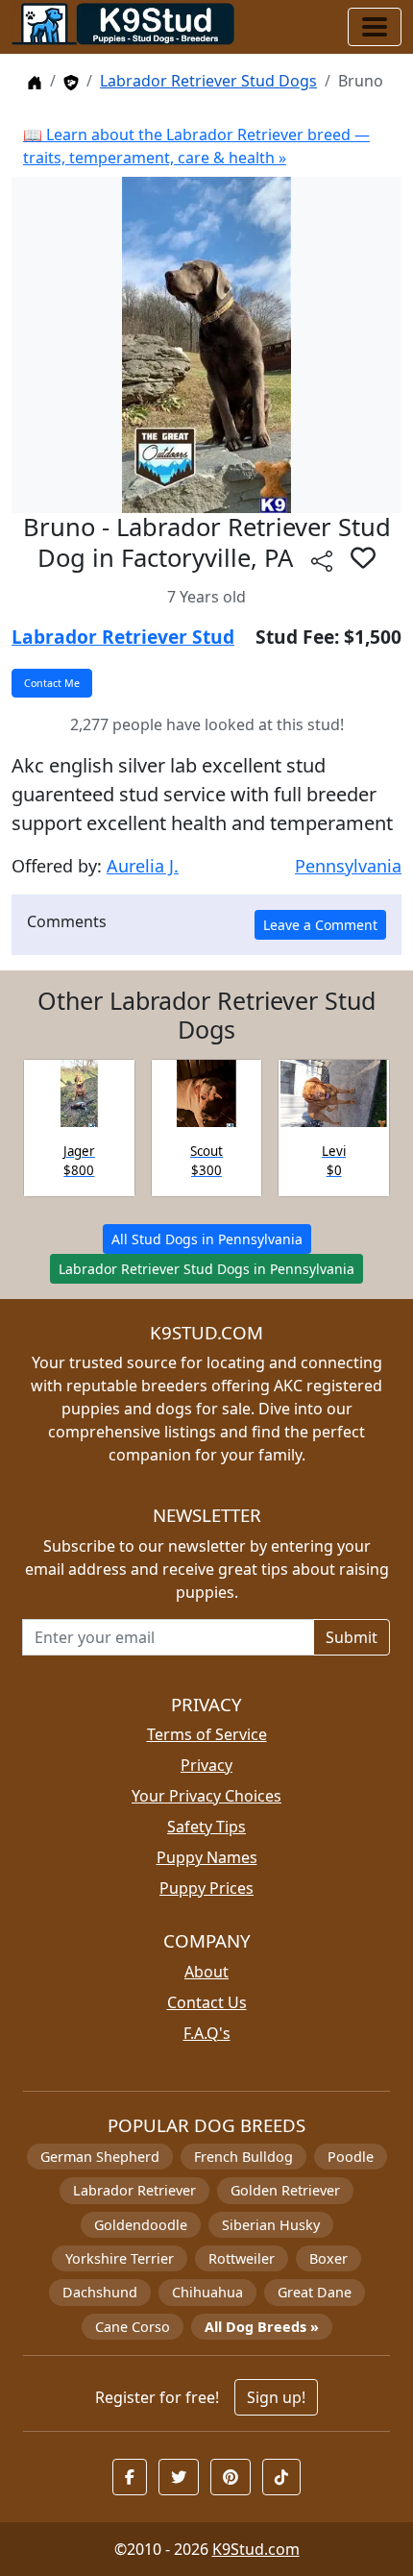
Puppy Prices (206, 1888)
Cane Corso (133, 2327)
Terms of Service (207, 1734)
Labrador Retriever (134, 2190)
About (206, 1972)
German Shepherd (100, 2157)
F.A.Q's (207, 2033)
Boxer (328, 2258)
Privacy (206, 1765)
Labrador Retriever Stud (123, 637)
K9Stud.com (256, 2549)
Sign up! (276, 2397)
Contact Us (207, 2002)
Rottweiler (242, 2258)
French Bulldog (243, 2157)
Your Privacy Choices (206, 1796)
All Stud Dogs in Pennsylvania (207, 1239)
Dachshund (100, 2292)
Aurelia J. (143, 866)
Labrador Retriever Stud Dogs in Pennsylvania (206, 1269)
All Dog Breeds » (262, 2327)
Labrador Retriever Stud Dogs (208, 81)
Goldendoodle (141, 2225)
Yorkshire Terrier (120, 2258)
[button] (363, 557)
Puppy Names (207, 1857)
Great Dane (315, 2292)
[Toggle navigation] (375, 27)
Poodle (351, 2157)
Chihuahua (207, 2292)
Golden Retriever (285, 2190)
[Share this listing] (322, 561)
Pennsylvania (348, 866)
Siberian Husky (271, 2225)
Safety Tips (206, 1827)
